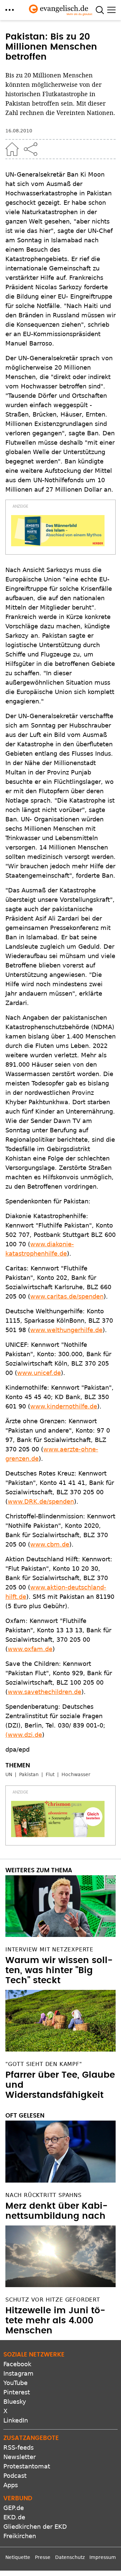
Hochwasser (76, 1774)
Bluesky (15, 2402)
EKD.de (14, 2517)
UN (9, 1774)
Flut (50, 1774)
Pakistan (29, 1774)
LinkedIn (16, 2420)
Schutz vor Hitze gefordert (53, 2300)
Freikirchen (20, 2536)
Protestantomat (27, 2466)
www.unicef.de (39, 1373)
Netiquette (18, 2557)
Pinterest (17, 2392)
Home (12, 149)
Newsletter (19, 2457)
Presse (43, 2557)
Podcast (15, 2476)
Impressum (103, 2557)
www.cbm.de (50, 1544)
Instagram (18, 2373)
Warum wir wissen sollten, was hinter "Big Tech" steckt (59, 1970)
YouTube (15, 2383)
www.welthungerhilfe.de (66, 1330)
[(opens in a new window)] (58, 531)
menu (10, 10)
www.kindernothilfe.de (64, 1406)
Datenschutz (70, 2557)
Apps (11, 2485)
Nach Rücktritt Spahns (44, 2195)
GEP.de (14, 2508)
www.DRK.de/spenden (41, 1501)
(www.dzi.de (24, 1735)
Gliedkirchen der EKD (35, 2527)
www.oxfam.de (30, 1649)
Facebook (17, 2364)
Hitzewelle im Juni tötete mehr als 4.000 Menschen (55, 2321)
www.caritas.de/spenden (67, 1296)
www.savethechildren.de (45, 1692)
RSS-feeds (18, 2447)
